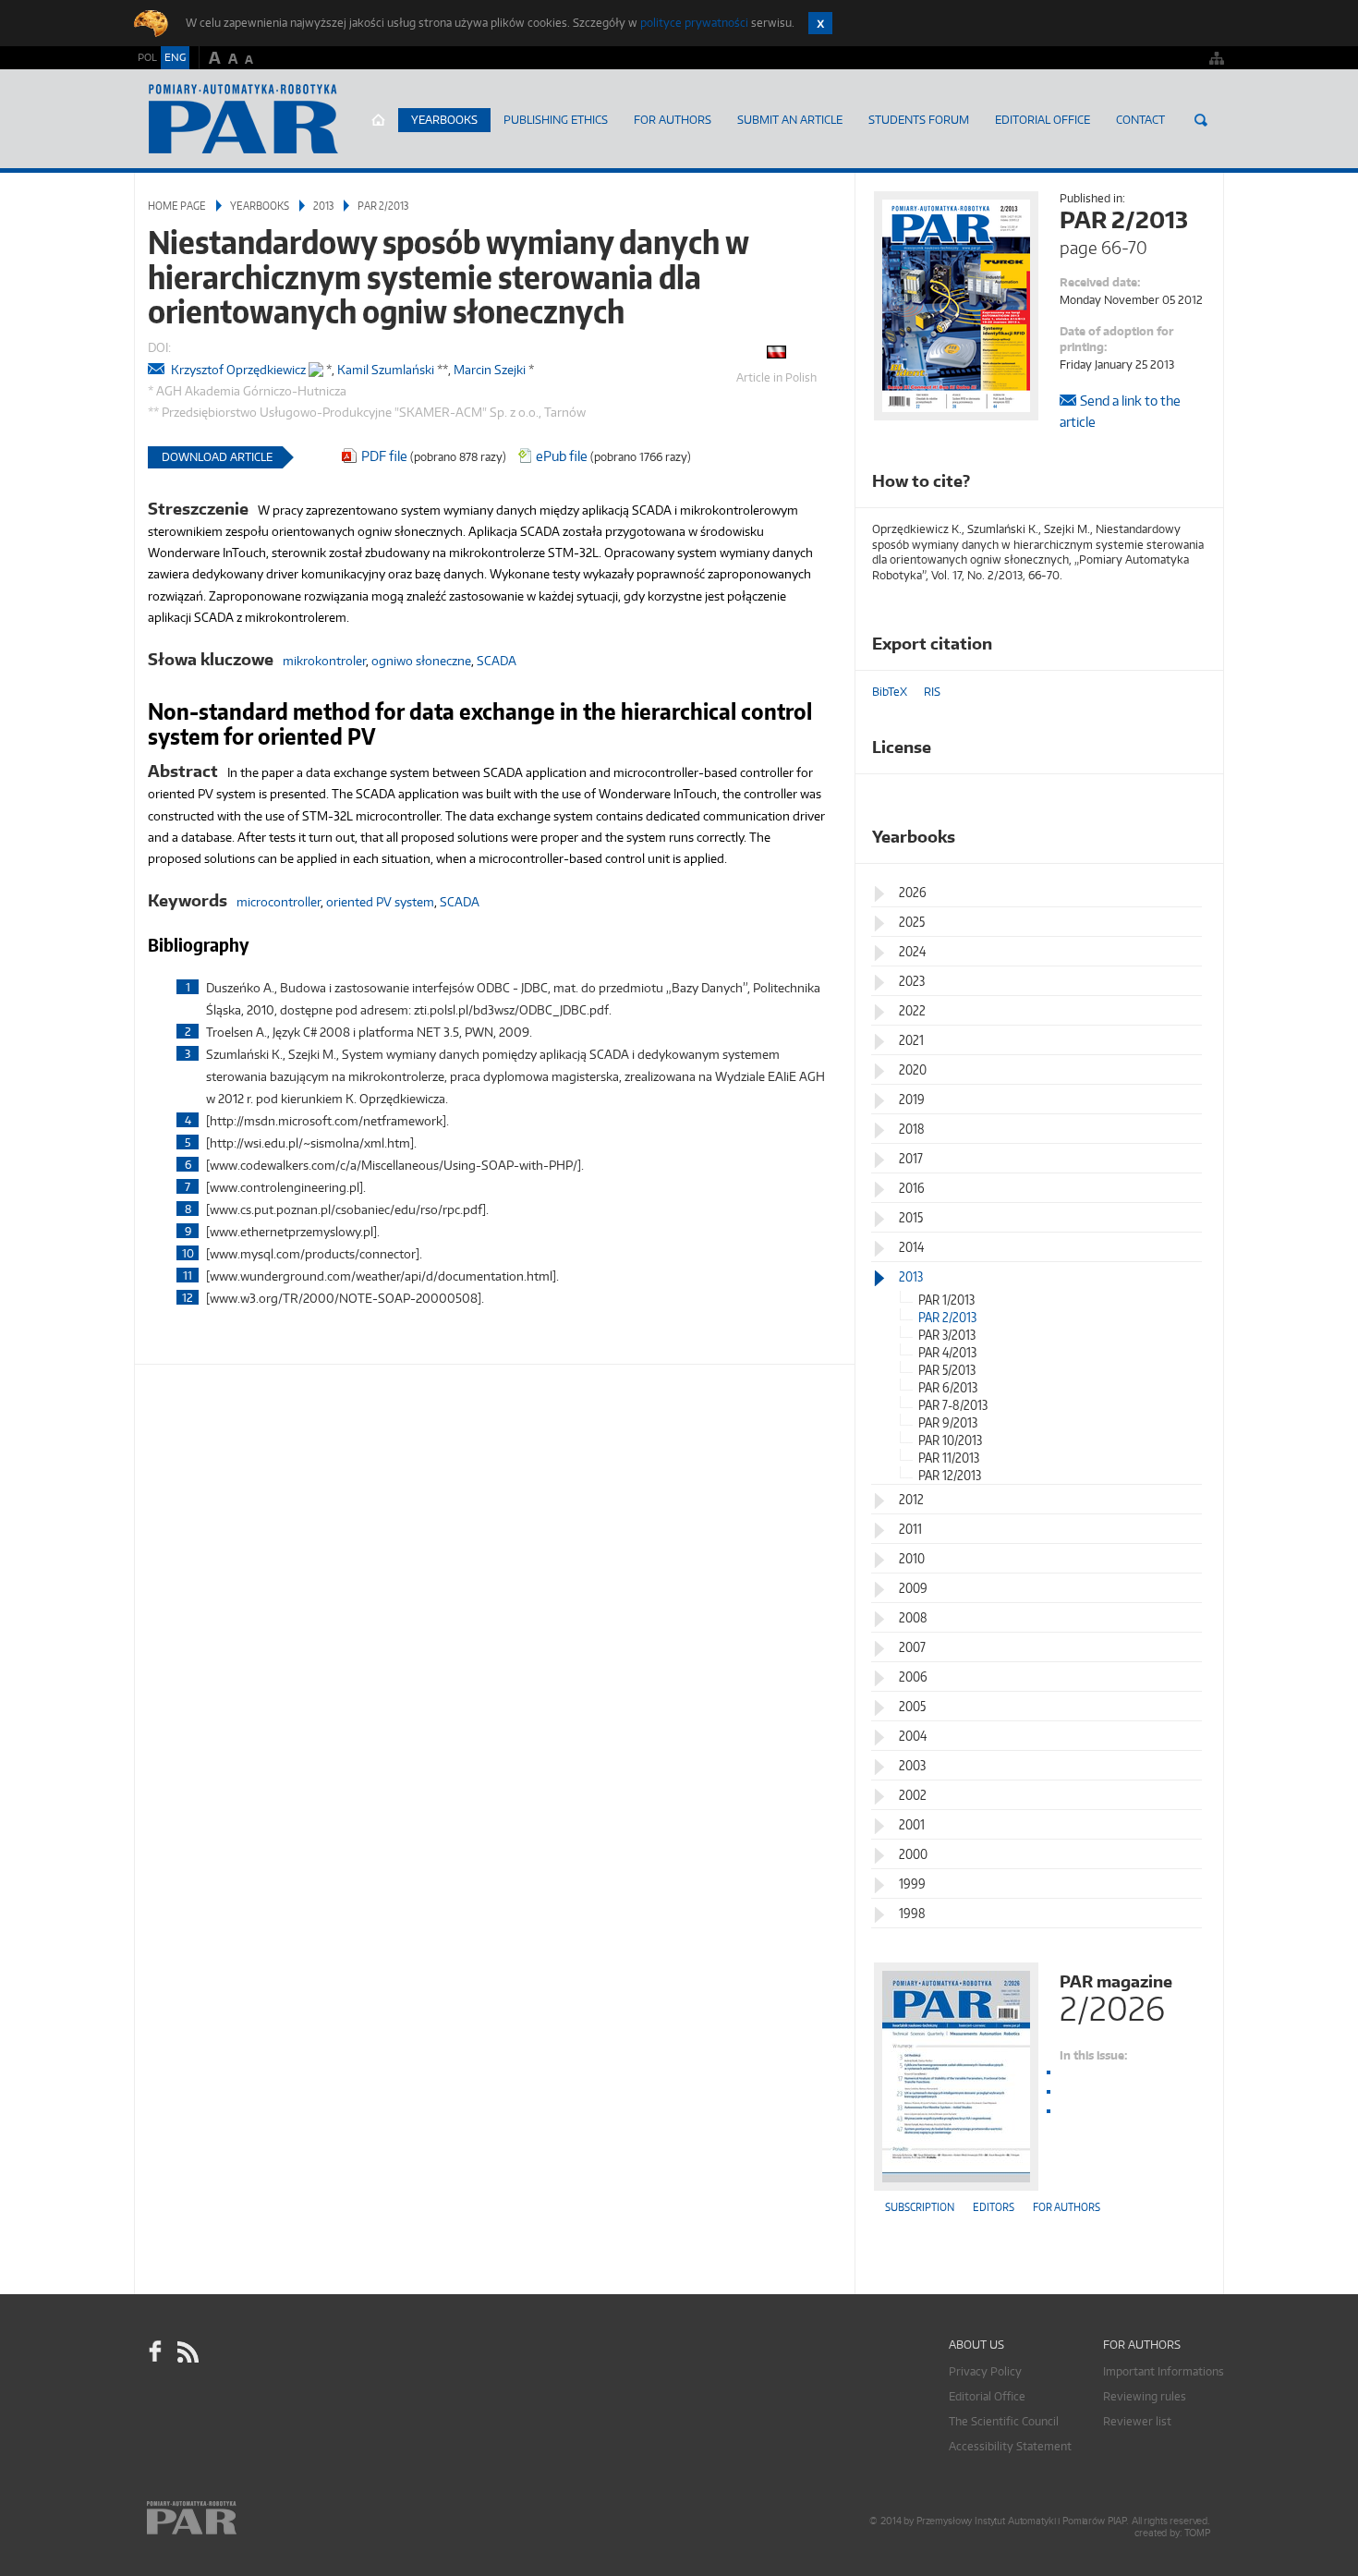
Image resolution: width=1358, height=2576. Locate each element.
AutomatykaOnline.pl (243, 119)
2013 (323, 206)
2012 (911, 1499)
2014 (911, 1247)
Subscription (920, 2207)
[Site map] (1217, 58)
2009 (913, 1588)
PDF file (384, 456)
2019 (912, 1099)
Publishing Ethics (556, 120)
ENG (175, 57)
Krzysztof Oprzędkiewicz (238, 370)
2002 (913, 1795)
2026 (913, 892)
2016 (912, 1188)
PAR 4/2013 (947, 1352)
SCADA (497, 661)
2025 (912, 922)
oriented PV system (380, 902)
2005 (912, 1706)
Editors (994, 2207)
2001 (912, 1824)
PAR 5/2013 (947, 1370)
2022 (912, 1010)
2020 (913, 1069)
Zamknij (820, 23)
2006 (913, 1677)
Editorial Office (1043, 120)
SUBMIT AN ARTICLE (790, 120)
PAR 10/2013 (950, 1440)
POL (147, 57)
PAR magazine (1116, 1996)
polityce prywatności (694, 23)
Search (1201, 120)
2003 (912, 1765)
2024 (912, 951)
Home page (378, 120)
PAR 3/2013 (947, 1335)
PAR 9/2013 (948, 1422)
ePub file (562, 456)
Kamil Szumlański (386, 370)
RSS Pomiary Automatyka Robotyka (187, 2352)
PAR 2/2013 (383, 206)
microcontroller (279, 902)
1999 (912, 1883)
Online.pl (245, 2518)
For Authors (673, 120)
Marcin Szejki (490, 370)
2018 (912, 1129)
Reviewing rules (1145, 2396)
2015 (911, 1217)
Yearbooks (444, 120)
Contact (1140, 120)
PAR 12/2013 (950, 1475)
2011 (910, 1529)
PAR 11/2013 (949, 1458)
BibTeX (890, 692)
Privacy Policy (985, 2371)
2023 (912, 981)
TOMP (1197, 2533)
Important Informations (1164, 2371)
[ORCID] (316, 365)
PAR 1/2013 (946, 1300)
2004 (913, 1736)
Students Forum (919, 120)
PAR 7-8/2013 (953, 1405)
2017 (911, 1158)
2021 (911, 1040)
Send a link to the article (1120, 411)
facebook (155, 2352)
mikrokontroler (324, 661)
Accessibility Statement (1010, 2446)
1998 (912, 1913)
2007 (912, 1647)
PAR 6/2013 (948, 1387)
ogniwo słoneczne (421, 661)
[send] (158, 370)
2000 (913, 1854)
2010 (912, 1558)
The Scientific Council (1004, 2421)
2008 (913, 1617)
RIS (932, 692)
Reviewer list (1137, 2421)
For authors (1067, 2207)
